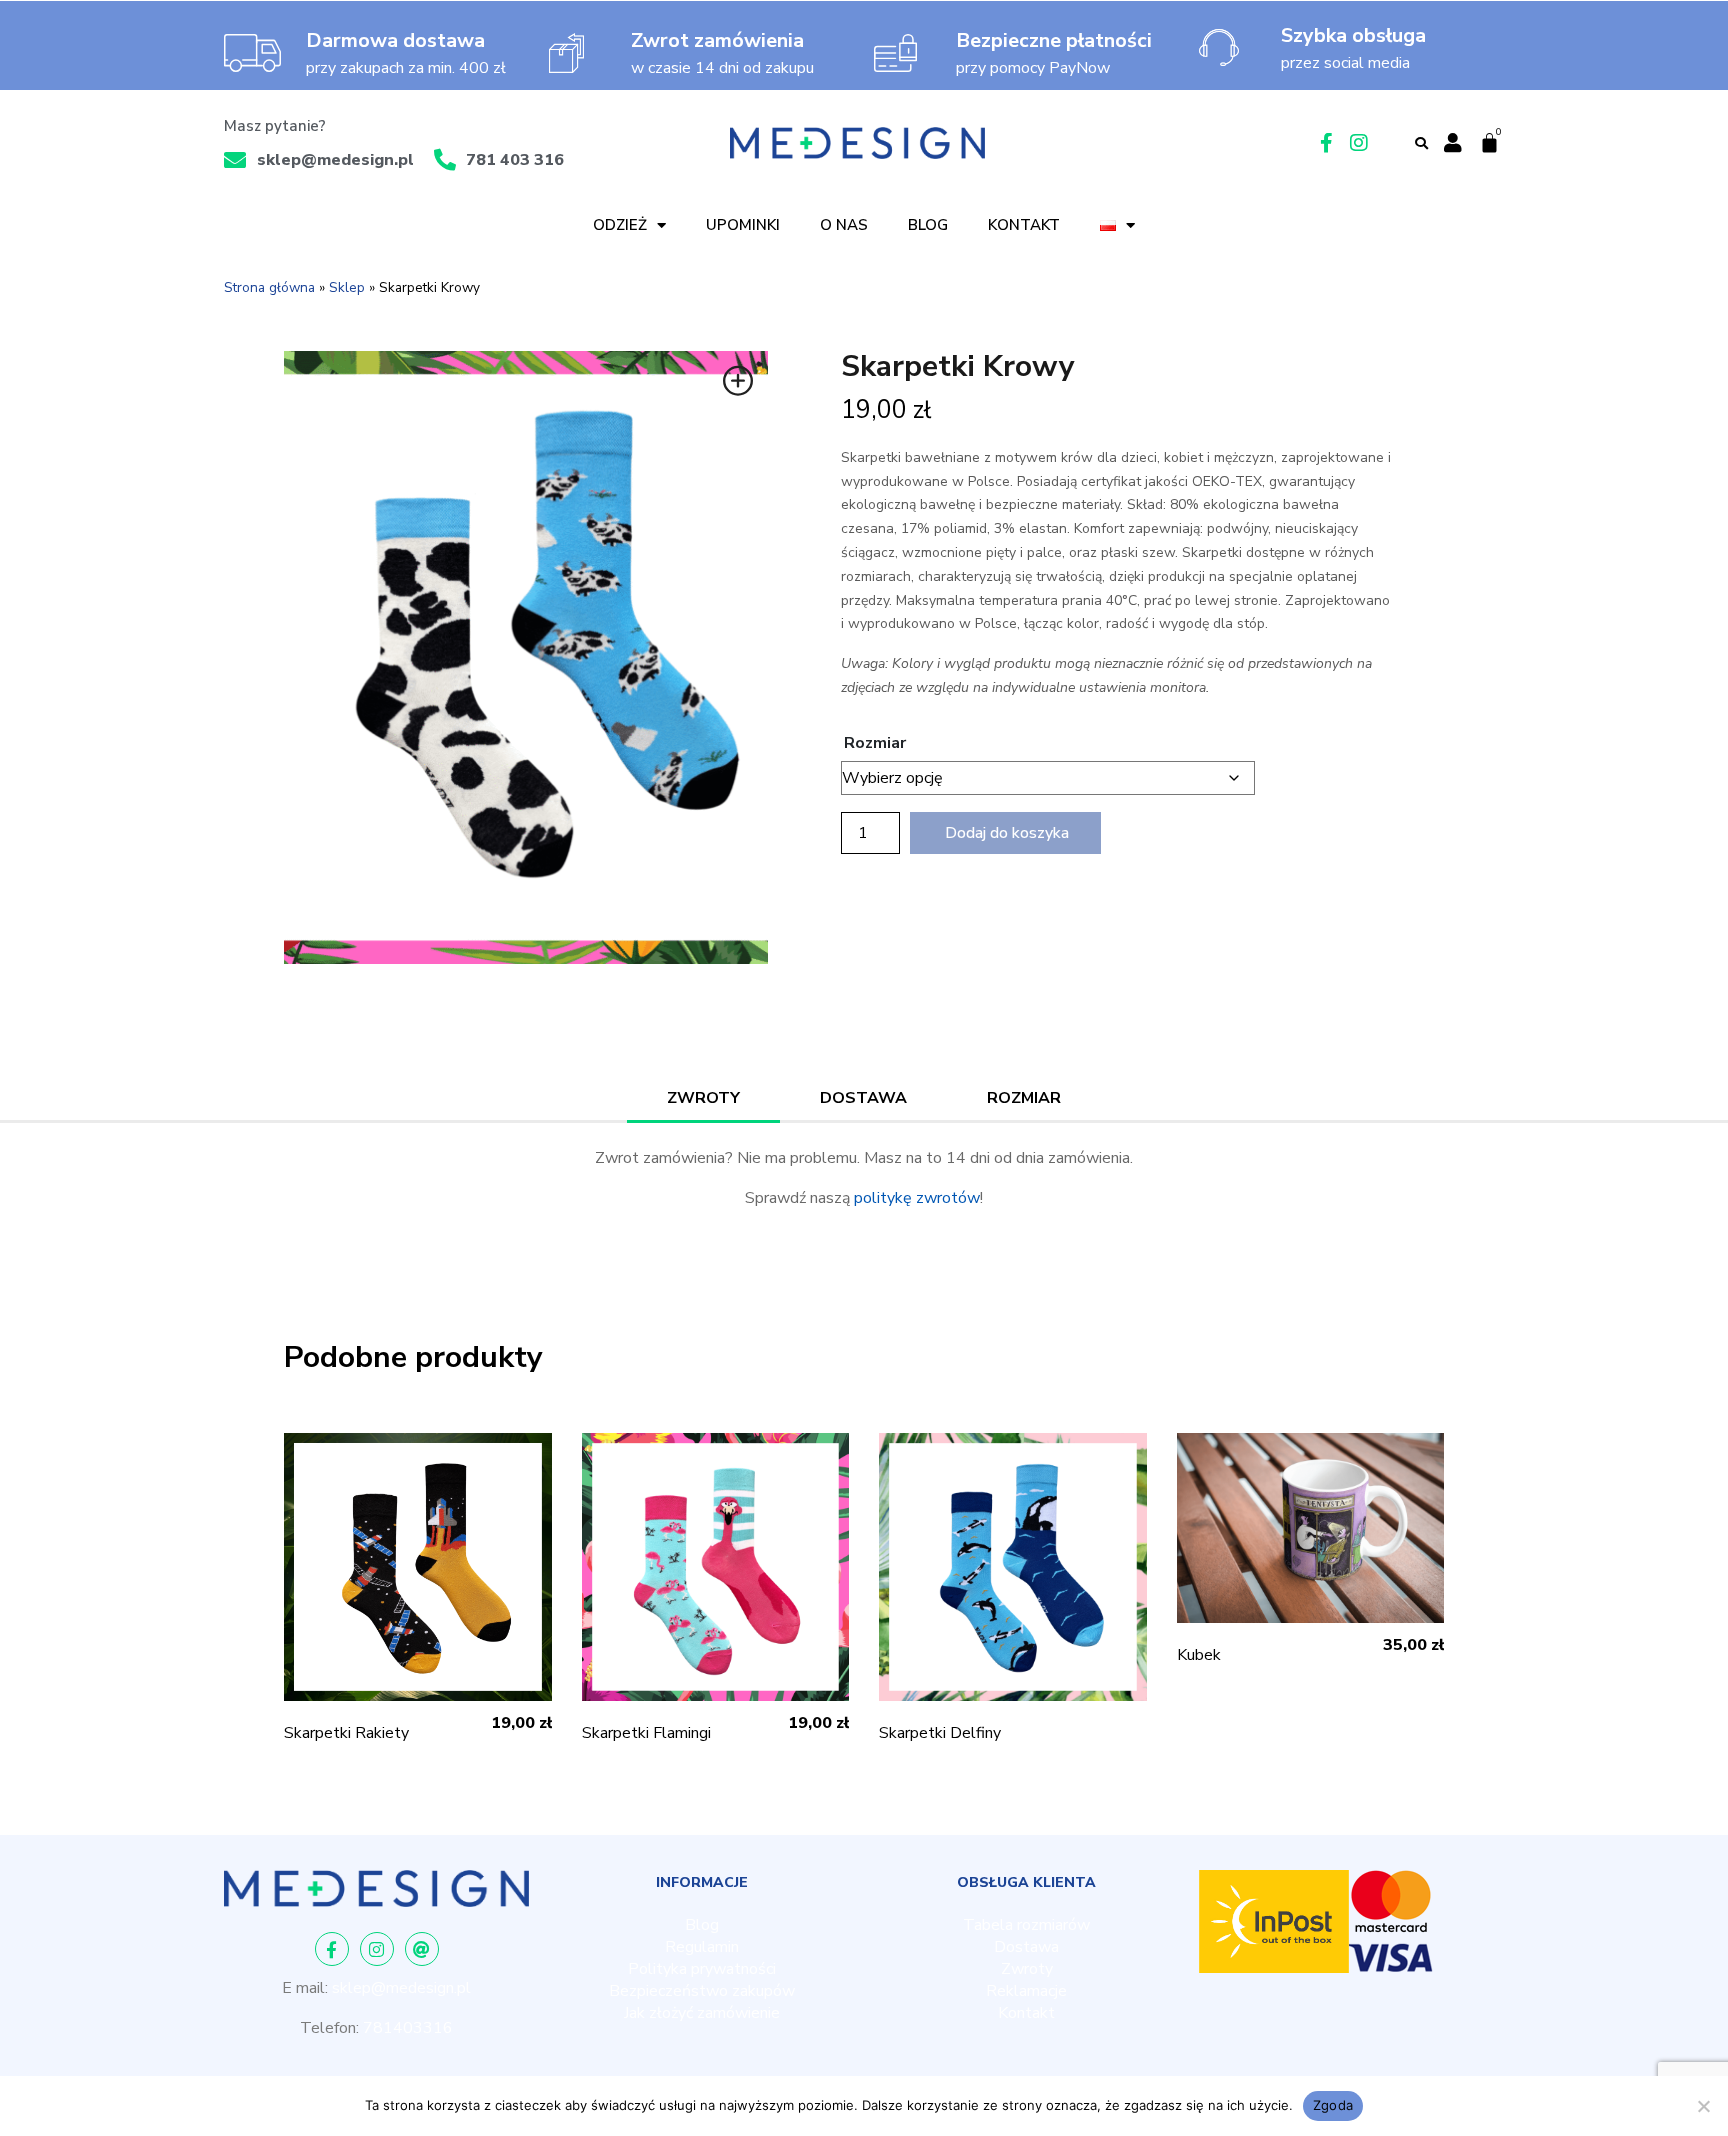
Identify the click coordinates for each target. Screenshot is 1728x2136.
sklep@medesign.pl (401, 1988)
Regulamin (702, 1947)
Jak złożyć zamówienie (702, 2013)
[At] (422, 1949)
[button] (1422, 144)
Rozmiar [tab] (1024, 1098)
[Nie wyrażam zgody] (1703, 2106)
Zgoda (1333, 2105)
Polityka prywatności (702, 1969)
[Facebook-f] (332, 1949)
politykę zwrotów (917, 1198)
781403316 (408, 2028)
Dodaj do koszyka (1007, 833)
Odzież (620, 225)
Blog (928, 225)
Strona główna (269, 287)
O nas (844, 225)
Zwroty (1027, 1969)
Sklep (347, 287)
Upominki (743, 225)
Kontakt (1024, 225)
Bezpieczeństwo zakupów (702, 1991)
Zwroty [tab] (703, 1098)
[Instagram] (377, 1949)
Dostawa (1026, 1947)
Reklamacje (1026, 1991)
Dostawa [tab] (863, 1098)
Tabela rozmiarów (1026, 1925)
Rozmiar (875, 743)
